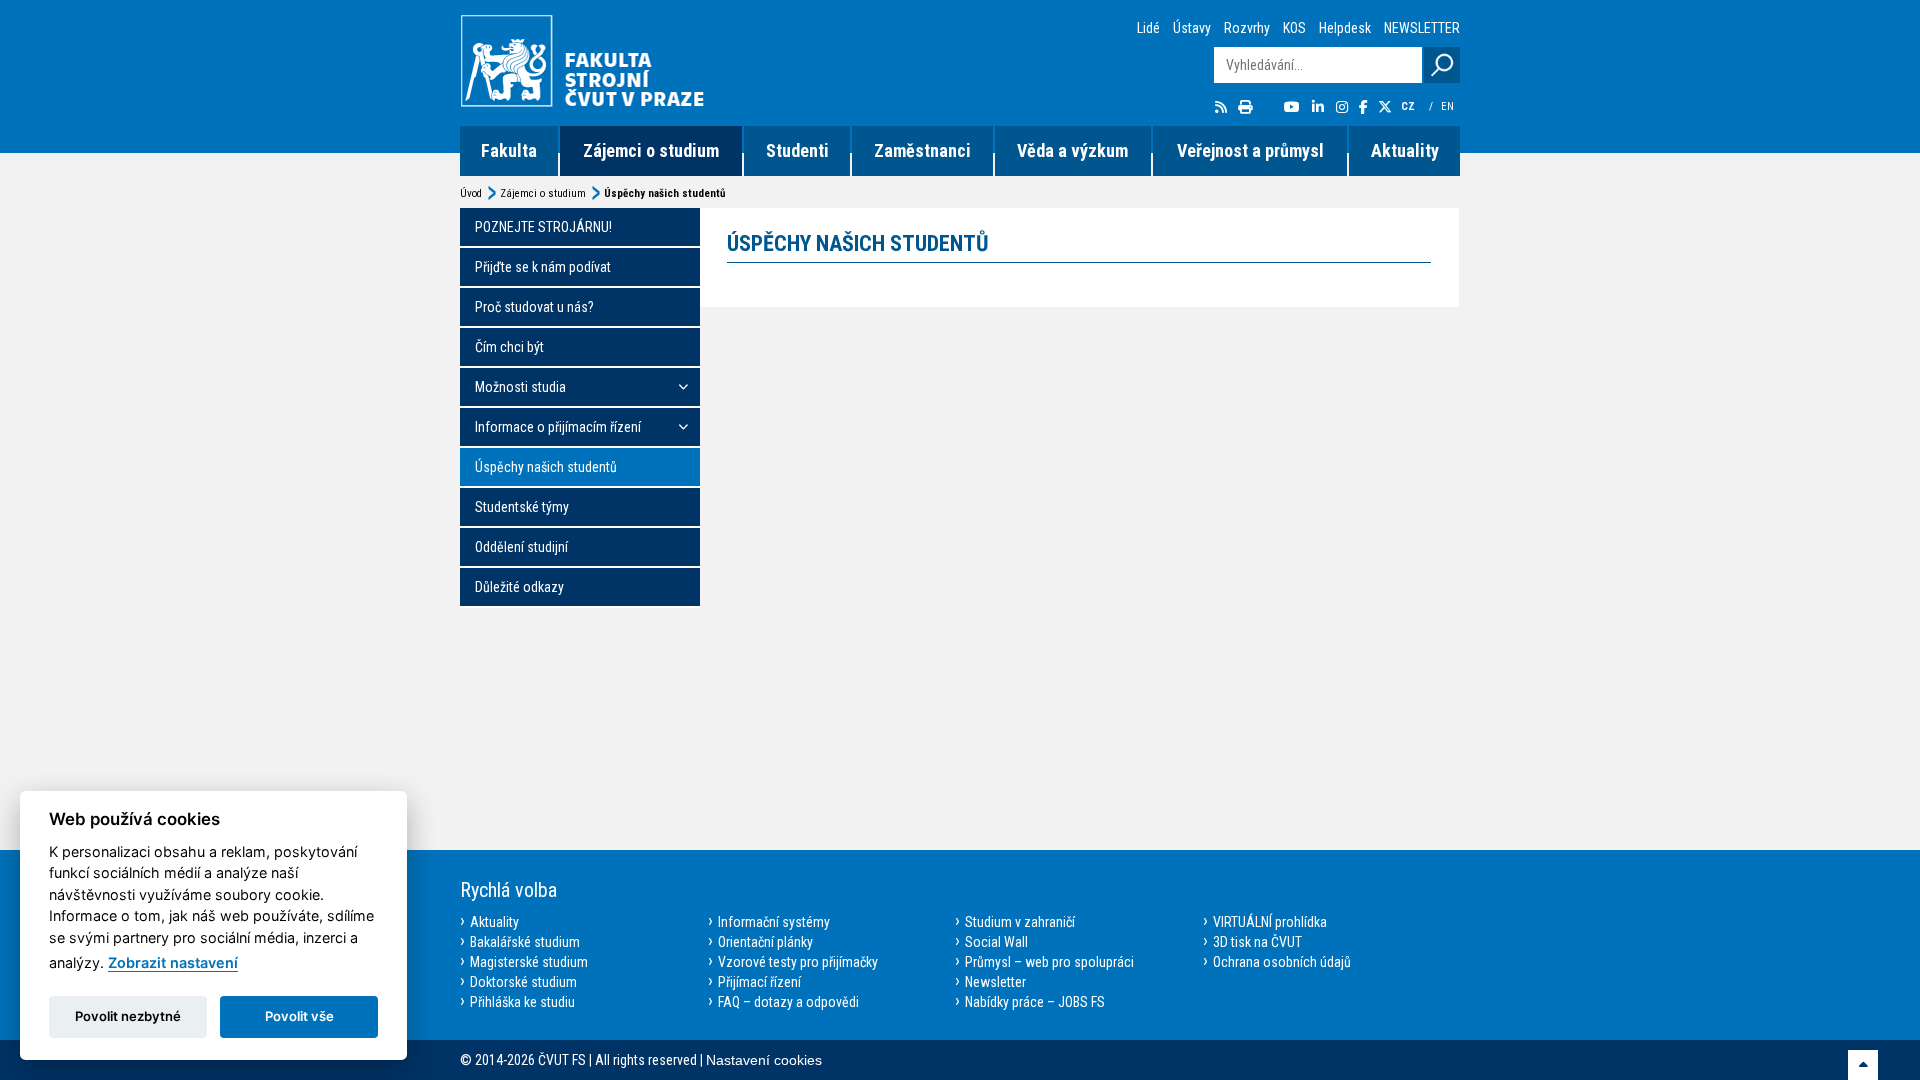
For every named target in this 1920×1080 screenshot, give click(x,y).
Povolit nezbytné (128, 1016)
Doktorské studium (523, 982)
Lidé (1148, 28)
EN (1449, 106)
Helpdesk (1345, 28)
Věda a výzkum (1072, 150)
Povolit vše (299, 1016)
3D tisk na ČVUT (1257, 942)
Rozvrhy (1247, 28)
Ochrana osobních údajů (1282, 962)
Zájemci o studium (651, 150)
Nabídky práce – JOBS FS (1035, 1002)
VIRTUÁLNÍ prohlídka (1270, 922)
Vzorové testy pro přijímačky (798, 962)
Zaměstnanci (922, 150)
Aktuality (1405, 150)
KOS (1294, 28)
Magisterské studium (529, 962)
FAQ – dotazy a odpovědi (788, 1002)
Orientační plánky (765, 942)
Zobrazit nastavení (173, 962)
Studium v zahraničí (1020, 922)
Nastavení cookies (764, 1060)
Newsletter (995, 982)
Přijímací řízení (759, 982)
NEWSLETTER (1422, 28)
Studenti (797, 150)
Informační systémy (774, 922)
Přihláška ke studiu (522, 1002)
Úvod (471, 193)
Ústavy (1192, 28)
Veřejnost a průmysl (1250, 150)
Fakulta (509, 150)
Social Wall (996, 942)
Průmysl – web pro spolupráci (1049, 962)
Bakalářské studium (525, 942)
